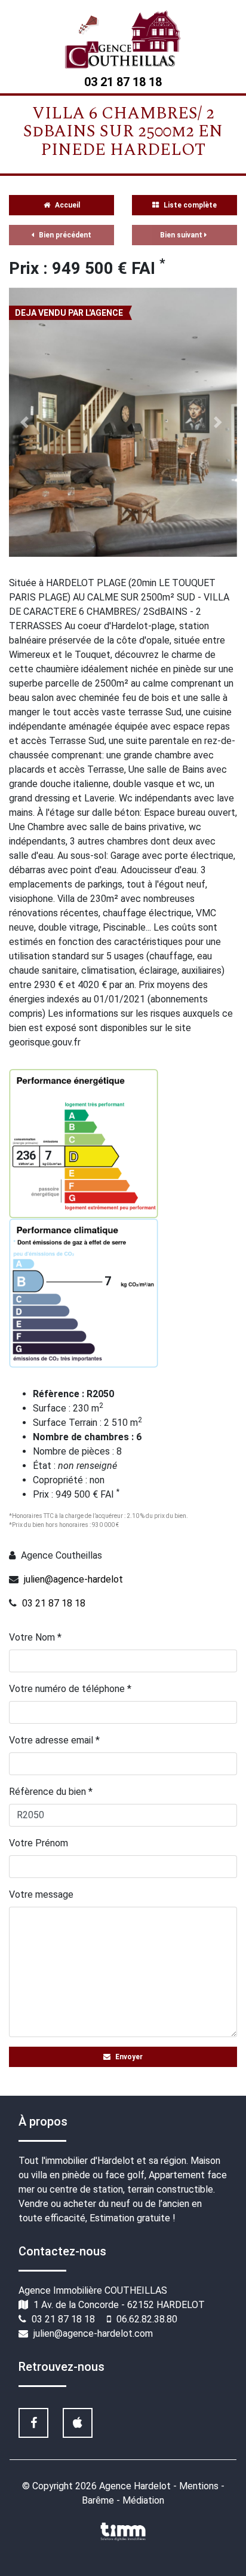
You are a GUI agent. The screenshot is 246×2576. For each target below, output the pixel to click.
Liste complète (189, 205)
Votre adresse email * (54, 1740)
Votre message (41, 1894)
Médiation (143, 2500)
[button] (26, 422)
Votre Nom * (35, 1637)
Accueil (67, 205)
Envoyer (128, 2057)
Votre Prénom (39, 1843)
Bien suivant (182, 235)
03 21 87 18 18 (54, 1603)
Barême (99, 2500)
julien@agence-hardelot (73, 1579)
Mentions (200, 2486)
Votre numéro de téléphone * (70, 1689)
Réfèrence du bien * (51, 1792)
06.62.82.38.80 (147, 2319)
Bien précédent (64, 235)
